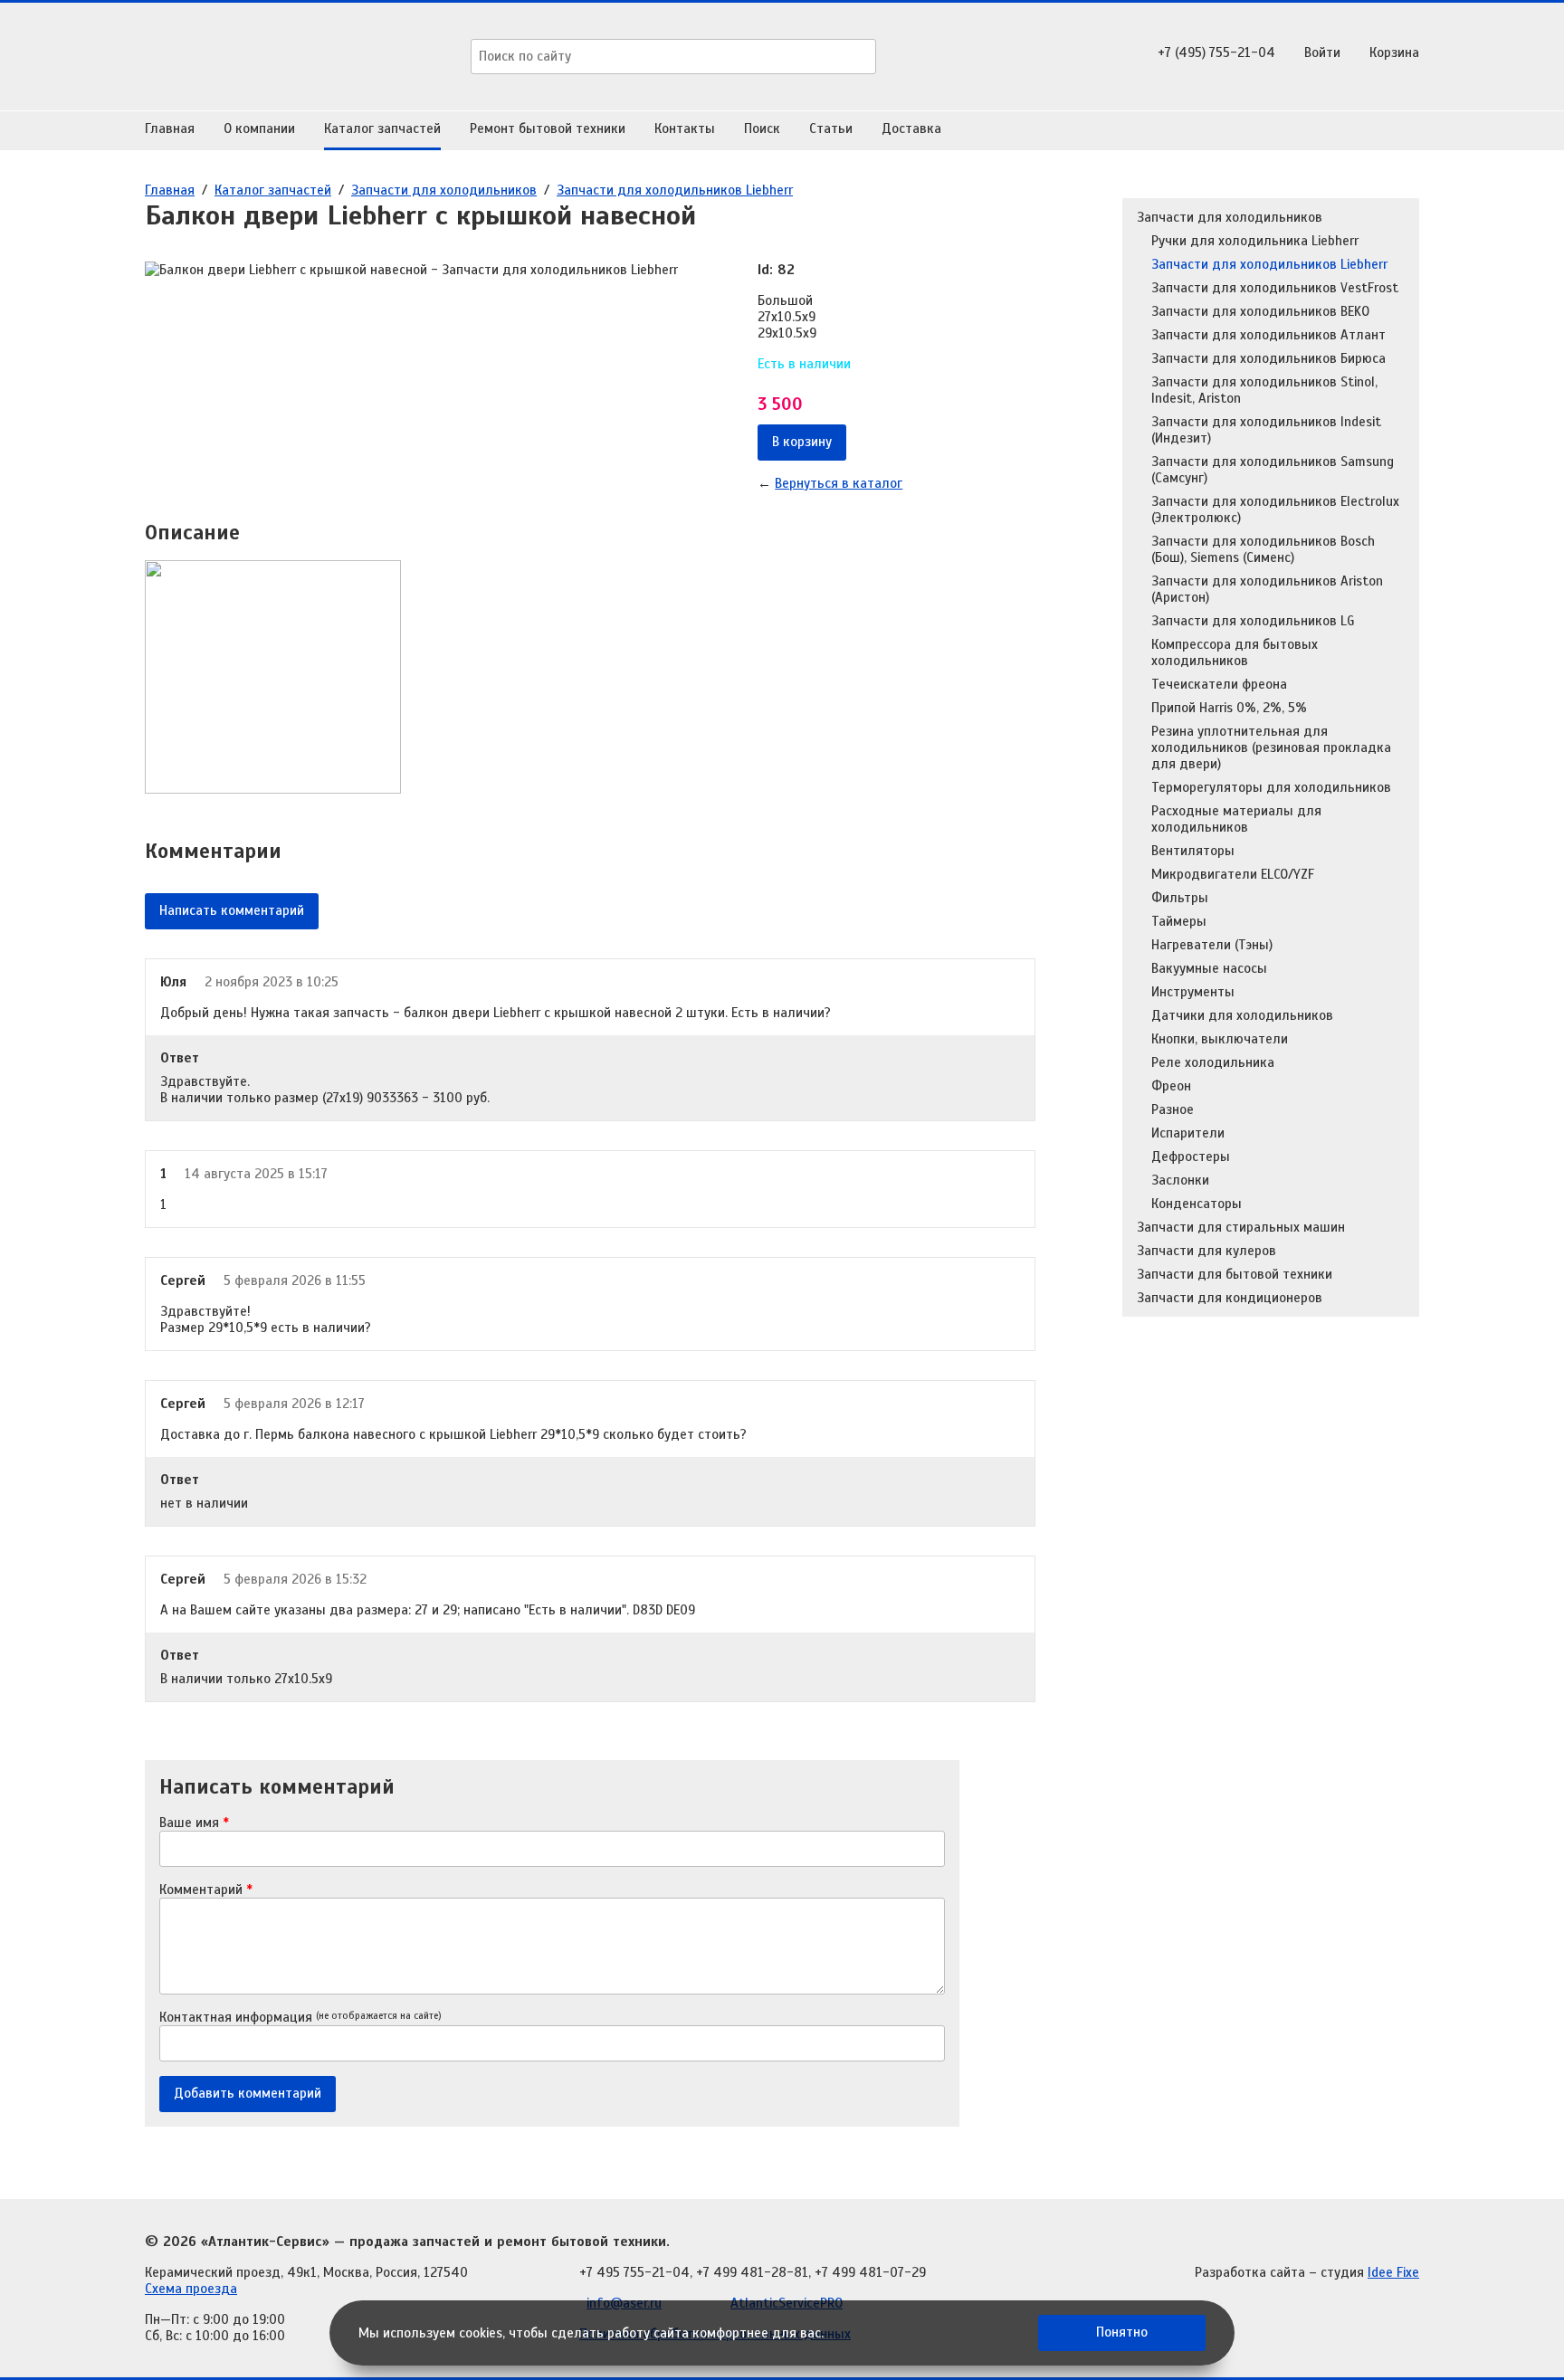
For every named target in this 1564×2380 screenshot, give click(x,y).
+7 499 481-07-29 (870, 2272)
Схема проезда (191, 2289)
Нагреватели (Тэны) (1212, 945)
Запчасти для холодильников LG (1253, 621)
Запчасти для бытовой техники (1235, 1274)
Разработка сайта (1250, 2272)
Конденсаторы (1197, 1204)
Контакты (685, 129)
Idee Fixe (1393, 2272)
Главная (170, 129)
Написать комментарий (232, 910)
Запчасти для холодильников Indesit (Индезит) (1266, 430)
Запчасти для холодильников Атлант (1268, 335)
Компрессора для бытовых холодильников (1235, 652)
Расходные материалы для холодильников (1236, 819)
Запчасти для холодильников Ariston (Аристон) (1267, 589)
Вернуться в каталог (839, 483)
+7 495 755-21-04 (634, 2272)
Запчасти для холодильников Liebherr (675, 190)
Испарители (1188, 1133)
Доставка (911, 129)
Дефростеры (1191, 1157)
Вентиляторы (1193, 851)
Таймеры (1179, 921)
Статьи (831, 129)
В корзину (802, 442)
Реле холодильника (1213, 1062)
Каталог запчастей (382, 129)
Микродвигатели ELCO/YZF (1233, 874)
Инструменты (1193, 992)
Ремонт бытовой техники (548, 129)
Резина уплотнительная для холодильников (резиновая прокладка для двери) (1271, 747)
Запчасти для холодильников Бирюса (1268, 358)
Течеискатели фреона (1219, 684)
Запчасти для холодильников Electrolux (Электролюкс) (1275, 509)
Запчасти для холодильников (444, 190)
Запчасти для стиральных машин (1241, 1227)
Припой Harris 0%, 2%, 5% (1229, 708)
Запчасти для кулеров (1206, 1251)
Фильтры (1180, 898)
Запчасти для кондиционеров (1230, 1298)
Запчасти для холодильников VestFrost (1275, 288)
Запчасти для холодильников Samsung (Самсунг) (1273, 470)
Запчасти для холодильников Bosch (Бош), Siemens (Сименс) (1263, 549)
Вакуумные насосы (1209, 968)
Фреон (1171, 1086)
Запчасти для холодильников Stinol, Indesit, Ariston (1264, 390)
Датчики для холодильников (1242, 1015)
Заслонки (1180, 1180)
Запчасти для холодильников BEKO (1260, 311)
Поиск (762, 129)
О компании (259, 129)
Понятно (1122, 2332)
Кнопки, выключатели (1220, 1039)
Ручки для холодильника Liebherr (1255, 241)
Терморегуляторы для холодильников (1271, 787)
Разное (1173, 1109)
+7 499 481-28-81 (752, 2272)
